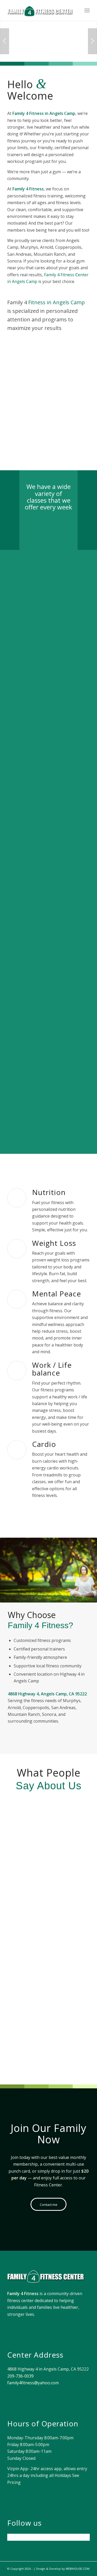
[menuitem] (87, 10)
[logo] (40, 10)
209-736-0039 (20, 2376)
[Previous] (5, 41)
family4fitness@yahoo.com (33, 2383)
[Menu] (87, 10)
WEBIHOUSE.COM (78, 2569)
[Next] (92, 41)
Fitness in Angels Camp (57, 302)
